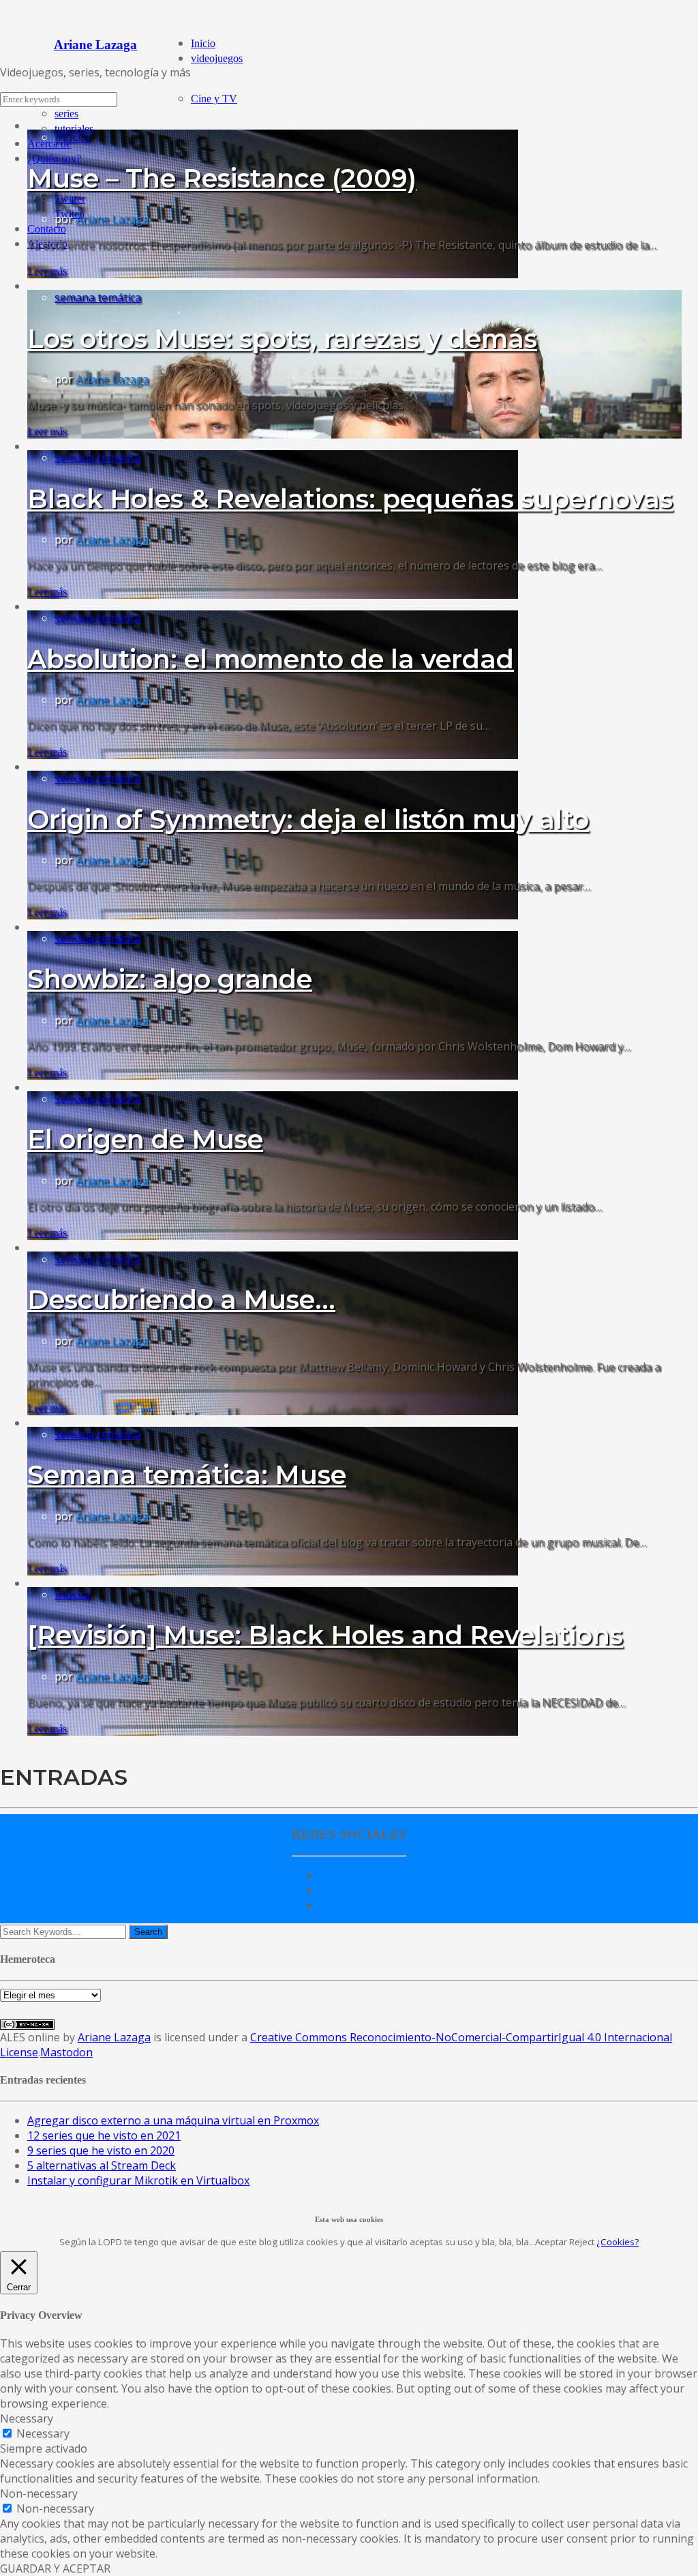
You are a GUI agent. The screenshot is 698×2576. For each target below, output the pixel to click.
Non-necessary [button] (39, 2493)
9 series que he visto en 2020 (101, 2150)
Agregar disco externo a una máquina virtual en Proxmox (173, 2120)
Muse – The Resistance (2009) (222, 178)
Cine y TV (214, 99)
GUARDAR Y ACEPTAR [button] (55, 2568)
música (72, 137)
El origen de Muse (145, 1139)
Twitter (70, 199)
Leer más (47, 271)
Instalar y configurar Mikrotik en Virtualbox (138, 2180)
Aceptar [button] (551, 2242)
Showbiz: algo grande (170, 979)
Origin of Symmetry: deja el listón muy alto (308, 819)
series (66, 114)
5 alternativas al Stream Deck (102, 2165)
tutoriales (74, 129)
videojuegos (217, 58)
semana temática (98, 297)
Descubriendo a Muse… (181, 1300)
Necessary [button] (27, 2418)
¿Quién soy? (54, 159)
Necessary (43, 2433)
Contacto (47, 229)
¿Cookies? (618, 2242)
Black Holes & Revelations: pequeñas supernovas (350, 499)
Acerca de (49, 144)
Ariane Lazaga (112, 219)
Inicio (203, 43)
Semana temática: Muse (187, 1475)
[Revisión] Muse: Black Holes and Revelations (325, 1635)
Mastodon (66, 2052)
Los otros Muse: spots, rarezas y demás (282, 339)
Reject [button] (582, 2242)
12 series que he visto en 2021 (104, 2135)
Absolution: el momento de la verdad (271, 659)
